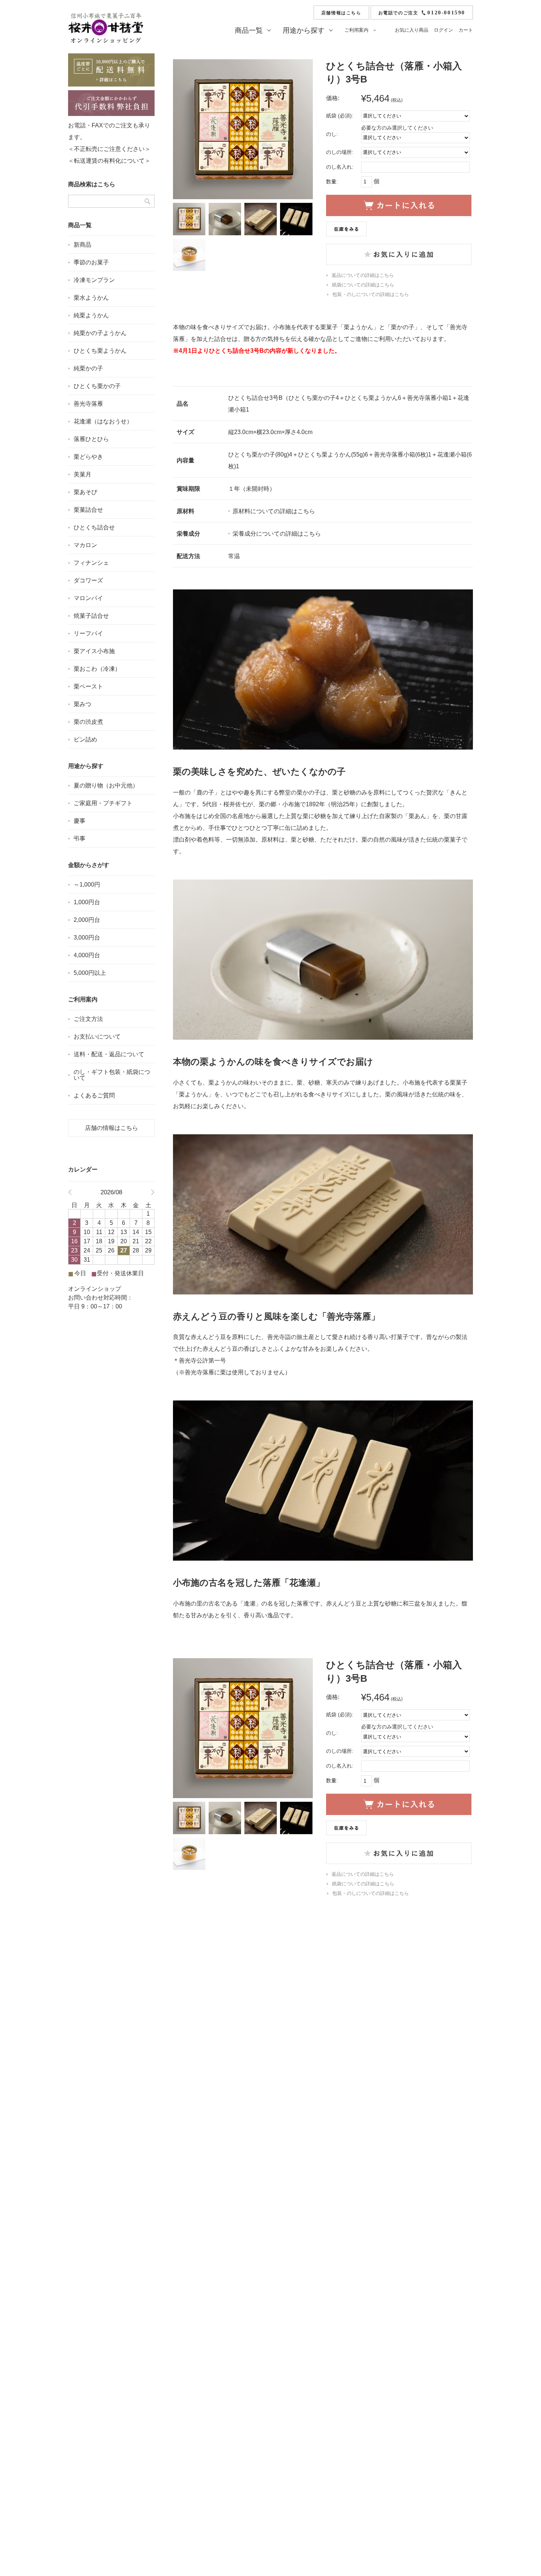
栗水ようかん (91, 298)
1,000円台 (87, 902)
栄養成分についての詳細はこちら (277, 534)
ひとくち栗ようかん (100, 351)
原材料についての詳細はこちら (274, 511)
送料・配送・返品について (109, 1054)
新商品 (82, 245)
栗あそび (85, 492)
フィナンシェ (91, 563)
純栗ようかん (91, 315)
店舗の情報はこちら (112, 1128)
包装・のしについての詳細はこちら (371, 294)
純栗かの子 (88, 368)
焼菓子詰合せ (91, 616)
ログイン (443, 30)
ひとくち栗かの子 (97, 386)
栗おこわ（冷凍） (97, 669)
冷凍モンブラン (94, 280)
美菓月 (82, 474)
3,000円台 (87, 938)
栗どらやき (88, 457)
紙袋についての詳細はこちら (363, 285)
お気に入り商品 (412, 30)
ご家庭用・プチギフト (103, 803)
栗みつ (82, 704)
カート (466, 30)
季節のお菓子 (91, 262)
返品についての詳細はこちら (363, 275)
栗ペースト (88, 686)
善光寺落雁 (88, 404)
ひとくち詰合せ (94, 527)
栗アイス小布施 (94, 651)
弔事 (79, 838)
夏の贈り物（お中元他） (106, 785)
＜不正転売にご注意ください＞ (109, 149)
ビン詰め (85, 739)
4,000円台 (87, 955)
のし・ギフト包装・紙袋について (112, 1075)
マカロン (85, 545)
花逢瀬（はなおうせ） (103, 421)
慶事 (79, 821)
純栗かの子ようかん (100, 333)
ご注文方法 (88, 1019)
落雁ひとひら (91, 439)
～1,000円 (87, 884)
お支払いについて (97, 1037)
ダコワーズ (88, 580)
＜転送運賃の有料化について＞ (109, 161)
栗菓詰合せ (88, 510)
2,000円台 (87, 920)
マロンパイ (88, 598)
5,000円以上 (90, 973)
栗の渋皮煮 (88, 722)
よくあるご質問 (94, 1095)
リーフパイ (88, 633)
